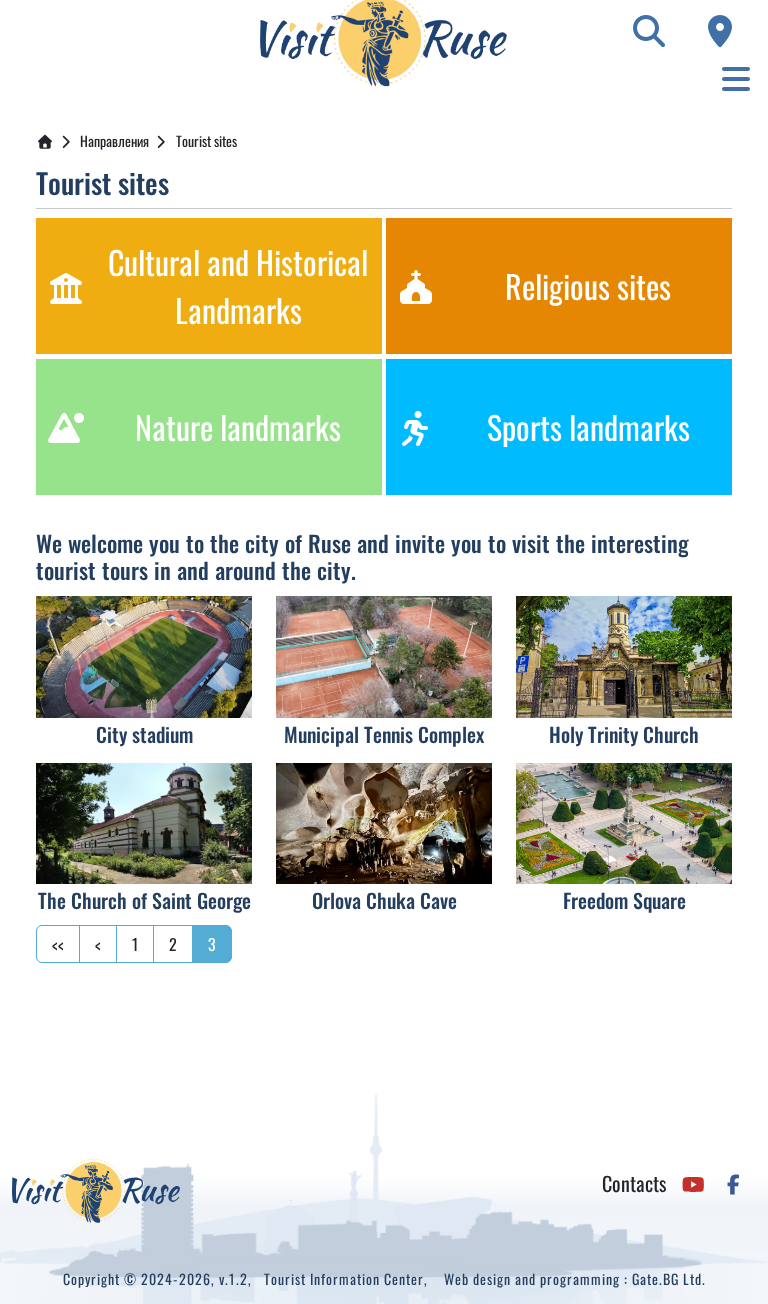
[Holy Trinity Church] (624, 657)
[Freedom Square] (624, 824)
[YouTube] (693, 1183)
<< (58, 944)
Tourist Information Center (344, 1278)
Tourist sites (206, 140)
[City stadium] (144, 657)
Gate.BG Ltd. (669, 1278)
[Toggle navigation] (736, 78)
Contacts (634, 1183)
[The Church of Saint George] (144, 824)
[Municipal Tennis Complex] (384, 657)
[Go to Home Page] (45, 140)
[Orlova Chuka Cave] (384, 824)
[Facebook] (733, 1183)
